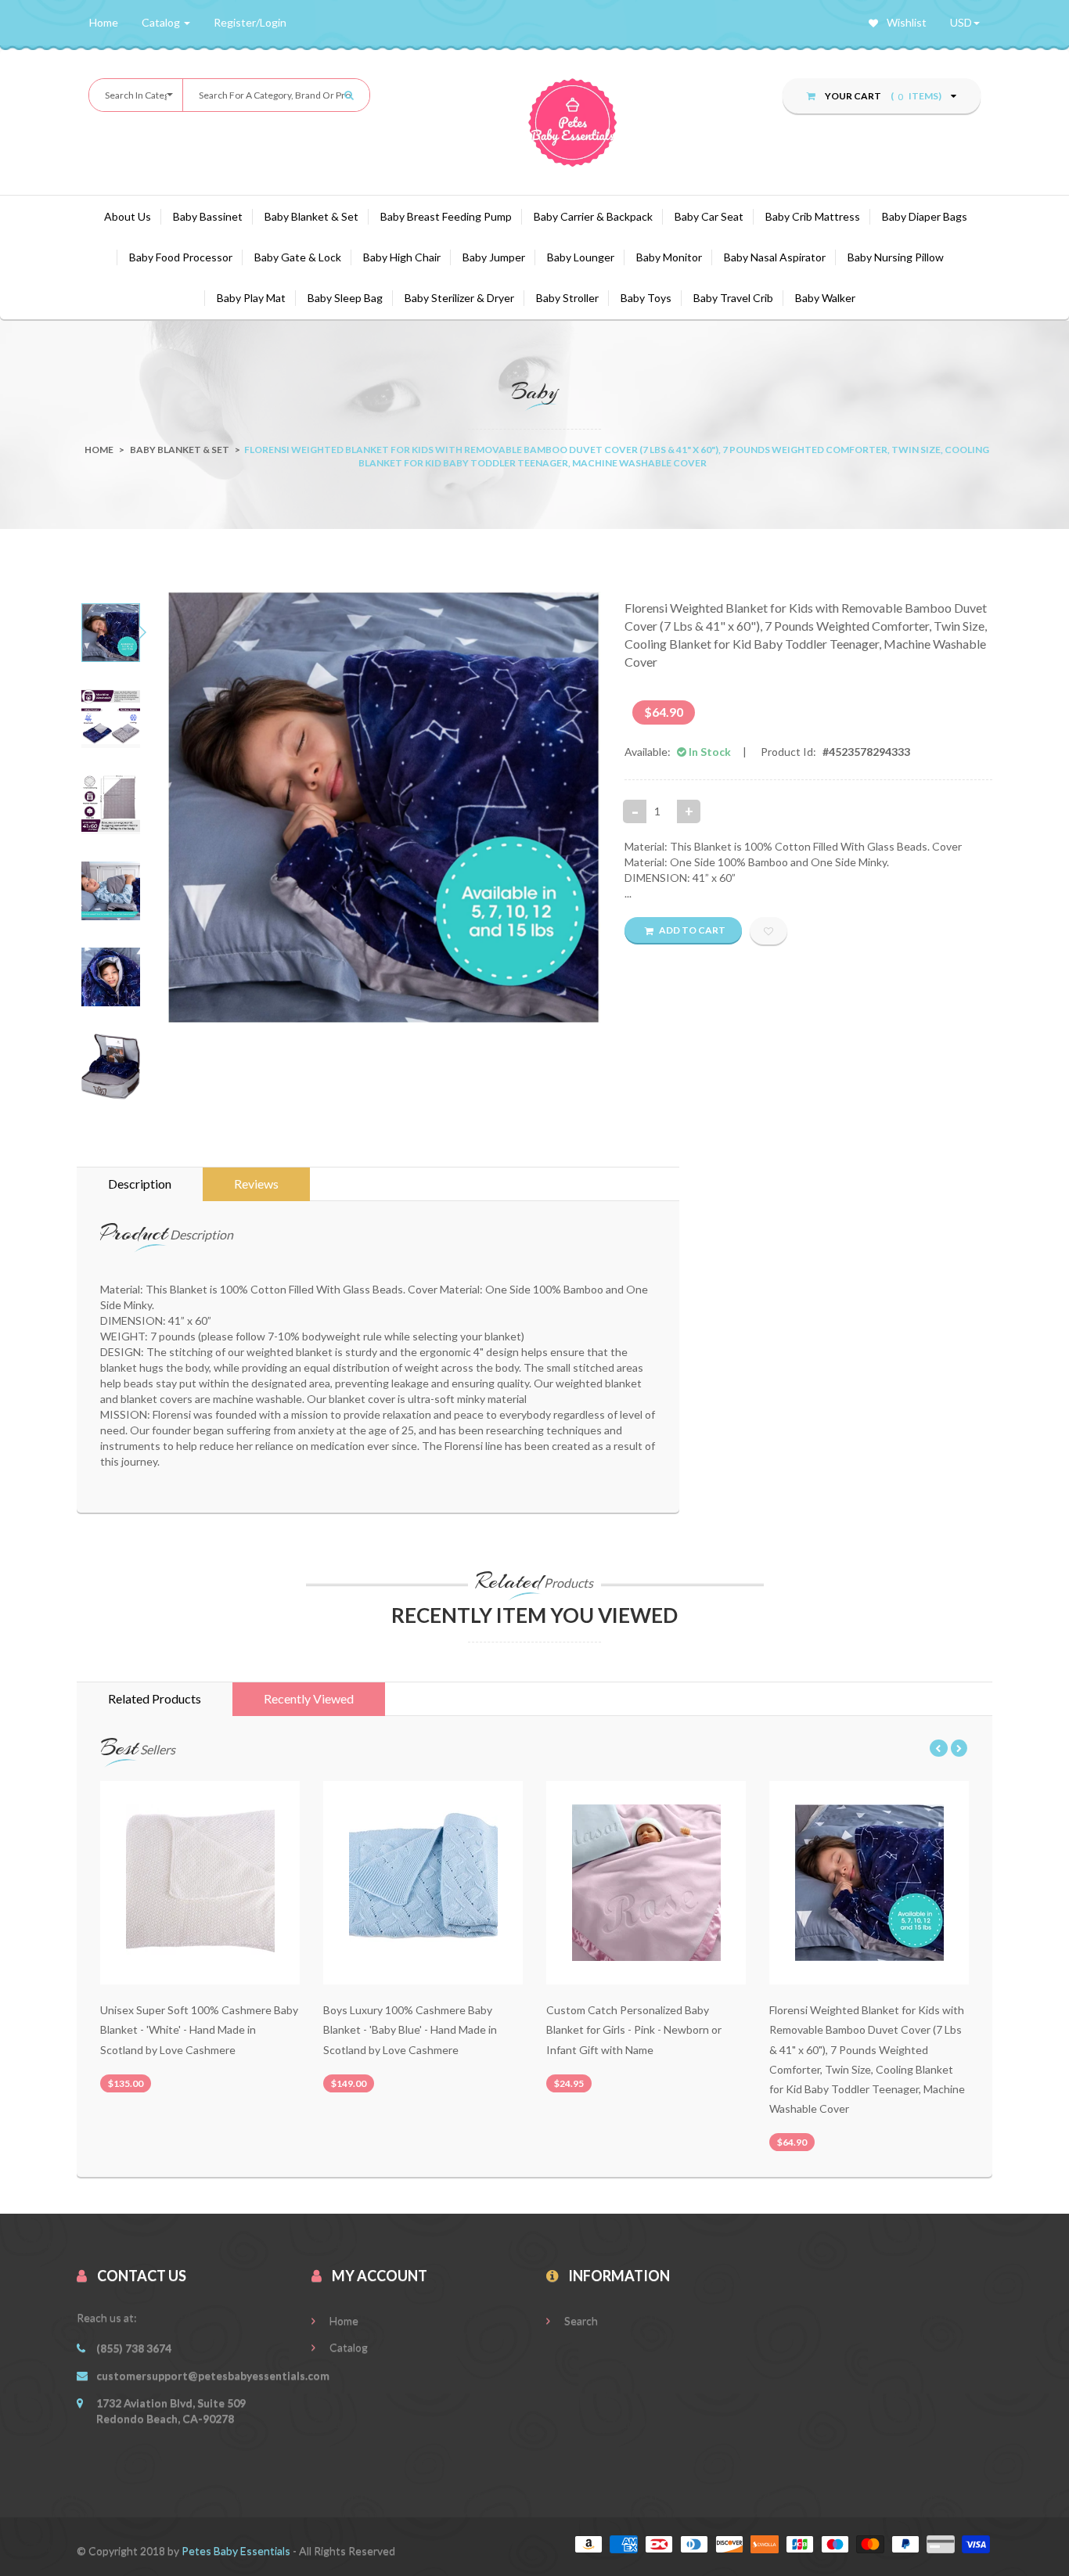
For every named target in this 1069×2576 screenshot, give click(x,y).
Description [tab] (140, 1184)
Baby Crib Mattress (813, 216)
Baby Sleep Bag (345, 298)
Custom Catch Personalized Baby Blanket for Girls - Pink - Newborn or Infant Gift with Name (634, 2029)
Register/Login (250, 22)
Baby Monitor (669, 257)
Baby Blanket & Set (311, 216)
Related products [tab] (155, 1698)
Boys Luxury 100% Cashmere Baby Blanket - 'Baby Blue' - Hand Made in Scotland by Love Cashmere (410, 2029)
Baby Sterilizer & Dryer (459, 298)
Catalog (347, 2347)
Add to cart (691, 930)
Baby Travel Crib (733, 298)
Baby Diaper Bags (925, 216)
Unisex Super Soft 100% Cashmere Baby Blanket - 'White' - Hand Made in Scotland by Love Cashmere (199, 2029)
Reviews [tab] (256, 1184)
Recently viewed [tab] (309, 1698)
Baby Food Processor (181, 257)
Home (99, 450)
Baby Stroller (567, 298)
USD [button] (961, 22)
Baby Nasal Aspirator (775, 257)
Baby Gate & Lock (298, 257)
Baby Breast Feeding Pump (446, 216)
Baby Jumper (494, 257)
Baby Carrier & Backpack (593, 216)
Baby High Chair (402, 257)
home (104, 22)
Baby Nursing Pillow (896, 257)
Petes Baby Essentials (237, 2551)
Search (580, 2321)
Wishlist (905, 22)
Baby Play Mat (251, 298)
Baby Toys (646, 298)
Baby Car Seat (709, 216)
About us (128, 216)
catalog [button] (162, 22)
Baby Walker (825, 298)
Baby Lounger (581, 257)
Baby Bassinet (208, 216)
